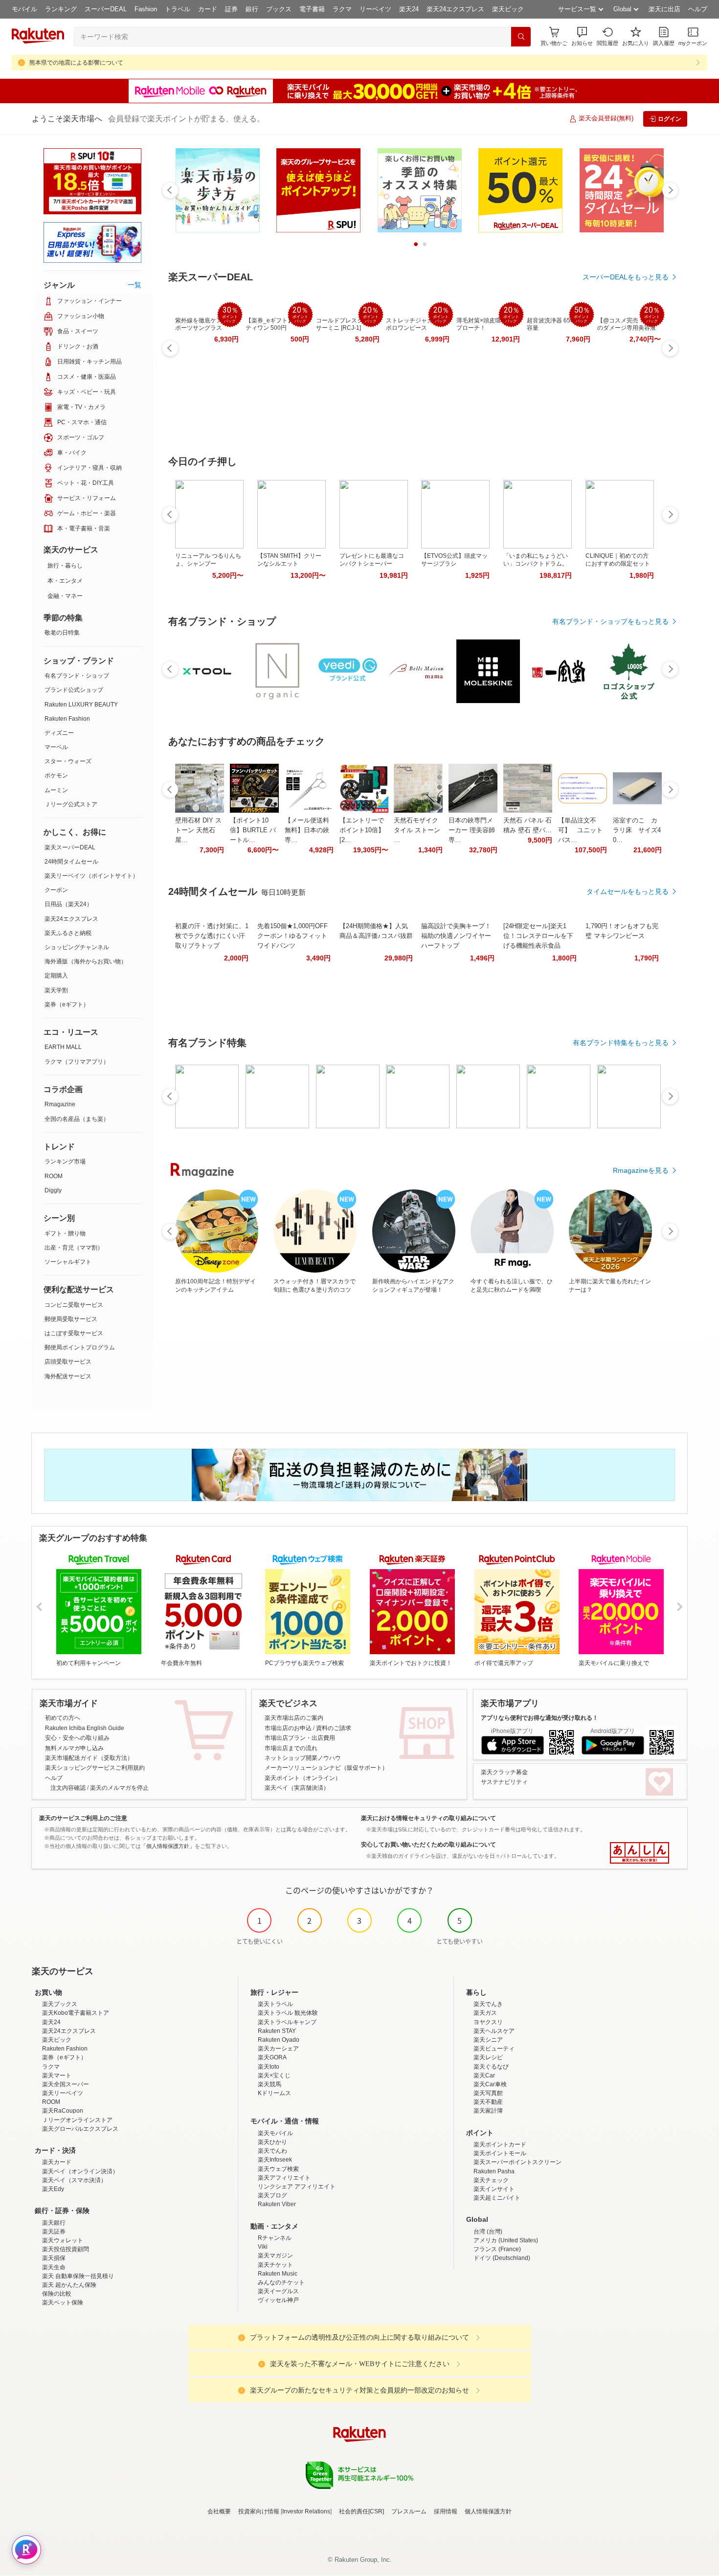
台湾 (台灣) (488, 2232)
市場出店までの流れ (291, 1748)
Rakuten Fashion (67, 719)
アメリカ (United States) (506, 2240)
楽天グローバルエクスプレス (80, 2129)
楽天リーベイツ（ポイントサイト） (91, 876)
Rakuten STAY (277, 2031)
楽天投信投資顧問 (66, 2249)
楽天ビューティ (494, 2049)
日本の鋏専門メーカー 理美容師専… (472, 830)
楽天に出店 (664, 9)
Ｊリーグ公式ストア (71, 804)
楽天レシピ (488, 2057)
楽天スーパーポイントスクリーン (517, 2162)
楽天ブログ (272, 2195)
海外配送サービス (68, 1376)
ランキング (61, 9)
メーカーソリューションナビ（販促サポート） (326, 1768)
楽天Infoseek (275, 2160)
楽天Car (484, 2075)
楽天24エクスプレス (455, 9)
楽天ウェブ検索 (278, 2169)
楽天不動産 (488, 2102)
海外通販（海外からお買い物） (86, 961)
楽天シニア (488, 2040)
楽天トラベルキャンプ (287, 2022)
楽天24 (409, 9)
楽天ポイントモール (500, 2153)
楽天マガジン (275, 2256)
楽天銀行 (54, 2223)
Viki (263, 2247)
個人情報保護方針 (488, 2511)
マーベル (56, 747)
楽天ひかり (272, 2142)
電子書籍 (312, 9)
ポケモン (56, 775)
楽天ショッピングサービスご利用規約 (95, 1768)
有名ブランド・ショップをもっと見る (610, 621)
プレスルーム (409, 2511)
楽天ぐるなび (491, 2067)
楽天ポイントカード (500, 2144)
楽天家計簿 (488, 2111)
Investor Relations (306, 2511)
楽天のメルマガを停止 (119, 1788)
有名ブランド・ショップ (77, 676)
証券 (231, 9)
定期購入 (56, 976)
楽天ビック (508, 9)
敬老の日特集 (62, 633)
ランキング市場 (65, 1162)
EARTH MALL (63, 1047)
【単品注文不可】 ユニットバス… (580, 830)
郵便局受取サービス (71, 1319)
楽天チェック (491, 2180)
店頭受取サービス (68, 1362)
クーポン (56, 890)
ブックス (279, 9)
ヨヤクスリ (488, 2022)
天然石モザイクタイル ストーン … (417, 830)
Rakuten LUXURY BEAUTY (81, 705)
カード (208, 9)
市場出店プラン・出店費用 (300, 1738)
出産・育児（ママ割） (74, 1248)
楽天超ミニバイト (497, 2198)
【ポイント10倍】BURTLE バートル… (253, 830)
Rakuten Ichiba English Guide (85, 1728)
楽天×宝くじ (274, 2075)
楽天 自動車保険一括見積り (78, 2276)
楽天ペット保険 (63, 2302)
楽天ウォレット (63, 2240)
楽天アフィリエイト (284, 2178)
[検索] (521, 37)
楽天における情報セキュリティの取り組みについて (428, 1818)
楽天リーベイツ (63, 2093)
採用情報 (446, 2511)
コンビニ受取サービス (74, 1305)
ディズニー (59, 733)
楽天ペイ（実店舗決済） (297, 1788)
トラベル (178, 9)
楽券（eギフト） (67, 1004)
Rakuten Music (278, 2274)
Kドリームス (274, 2093)
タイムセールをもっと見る (628, 891)
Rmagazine (60, 1104)
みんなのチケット (281, 2282)
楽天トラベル (275, 2004)
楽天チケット (275, 2265)
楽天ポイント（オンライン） (303, 1778)
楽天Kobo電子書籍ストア (76, 2013)
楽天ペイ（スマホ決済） (74, 2180)
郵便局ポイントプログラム (80, 1347)
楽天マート (57, 2075)
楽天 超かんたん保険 (69, 2285)
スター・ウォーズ (68, 761)
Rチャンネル (275, 2238)
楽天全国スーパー (66, 2084)
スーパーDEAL (106, 9)
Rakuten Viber (277, 2204)
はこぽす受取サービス (74, 1333)
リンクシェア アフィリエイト (297, 2187)
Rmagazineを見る (641, 1170)
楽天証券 (54, 2232)
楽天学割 (56, 990)
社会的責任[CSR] (361, 2511)
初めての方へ (63, 1718)
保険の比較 (57, 2294)
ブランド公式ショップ (74, 690)
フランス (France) (497, 2249)
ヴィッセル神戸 (278, 2300)
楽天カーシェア (278, 2049)
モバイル (24, 9)
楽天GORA (272, 2057)
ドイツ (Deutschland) (502, 2258)
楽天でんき (488, 2004)
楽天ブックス (60, 2004)
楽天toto (269, 2067)
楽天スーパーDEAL (70, 847)
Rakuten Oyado (279, 2040)
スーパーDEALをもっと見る (626, 277)
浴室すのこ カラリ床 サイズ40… (637, 830)
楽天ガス (485, 2013)
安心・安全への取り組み (77, 1738)
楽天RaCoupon (63, 2111)
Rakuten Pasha (494, 2171)
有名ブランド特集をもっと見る (621, 1043)
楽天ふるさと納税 (68, 933)
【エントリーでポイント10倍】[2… (362, 830)
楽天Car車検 (490, 2084)
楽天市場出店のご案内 (294, 1718)
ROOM (54, 1176)
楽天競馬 (270, 2084)
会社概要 (219, 2511)
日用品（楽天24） (68, 904)
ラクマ (342, 9)
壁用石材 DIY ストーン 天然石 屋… (198, 830)
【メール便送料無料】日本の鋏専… (307, 830)
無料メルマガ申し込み (74, 1748)
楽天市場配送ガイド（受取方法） (89, 1758)
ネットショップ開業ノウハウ (303, 1758)
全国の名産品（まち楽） (77, 1119)
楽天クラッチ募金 (504, 1772)
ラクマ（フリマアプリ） (77, 1062)
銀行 (252, 9)
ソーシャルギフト (68, 1262)
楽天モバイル (275, 2133)
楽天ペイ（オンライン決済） (80, 2171)
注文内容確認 (68, 1788)
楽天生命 (54, 2267)
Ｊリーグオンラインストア (77, 2120)
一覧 (135, 285)
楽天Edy (53, 2189)
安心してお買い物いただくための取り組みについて (428, 1845)
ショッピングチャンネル (77, 947)
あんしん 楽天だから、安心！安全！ (640, 1853)
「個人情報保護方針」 (168, 1846)
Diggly (53, 1190)
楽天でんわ (272, 2151)
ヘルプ (698, 9)
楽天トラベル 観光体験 (288, 2013)
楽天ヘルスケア (494, 2031)
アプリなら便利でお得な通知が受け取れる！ (539, 1718)
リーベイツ (375, 9)
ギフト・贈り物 (65, 1233)
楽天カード (57, 2162)
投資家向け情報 (259, 2511)
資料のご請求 (334, 1728)
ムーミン (56, 790)
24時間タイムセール (71, 862)
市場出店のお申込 (288, 1728)
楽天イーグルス (278, 2291)
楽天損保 (54, 2258)
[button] (582, 36)
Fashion (146, 9)
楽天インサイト (494, 2189)
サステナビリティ (504, 1782)
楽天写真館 (488, 2093)
